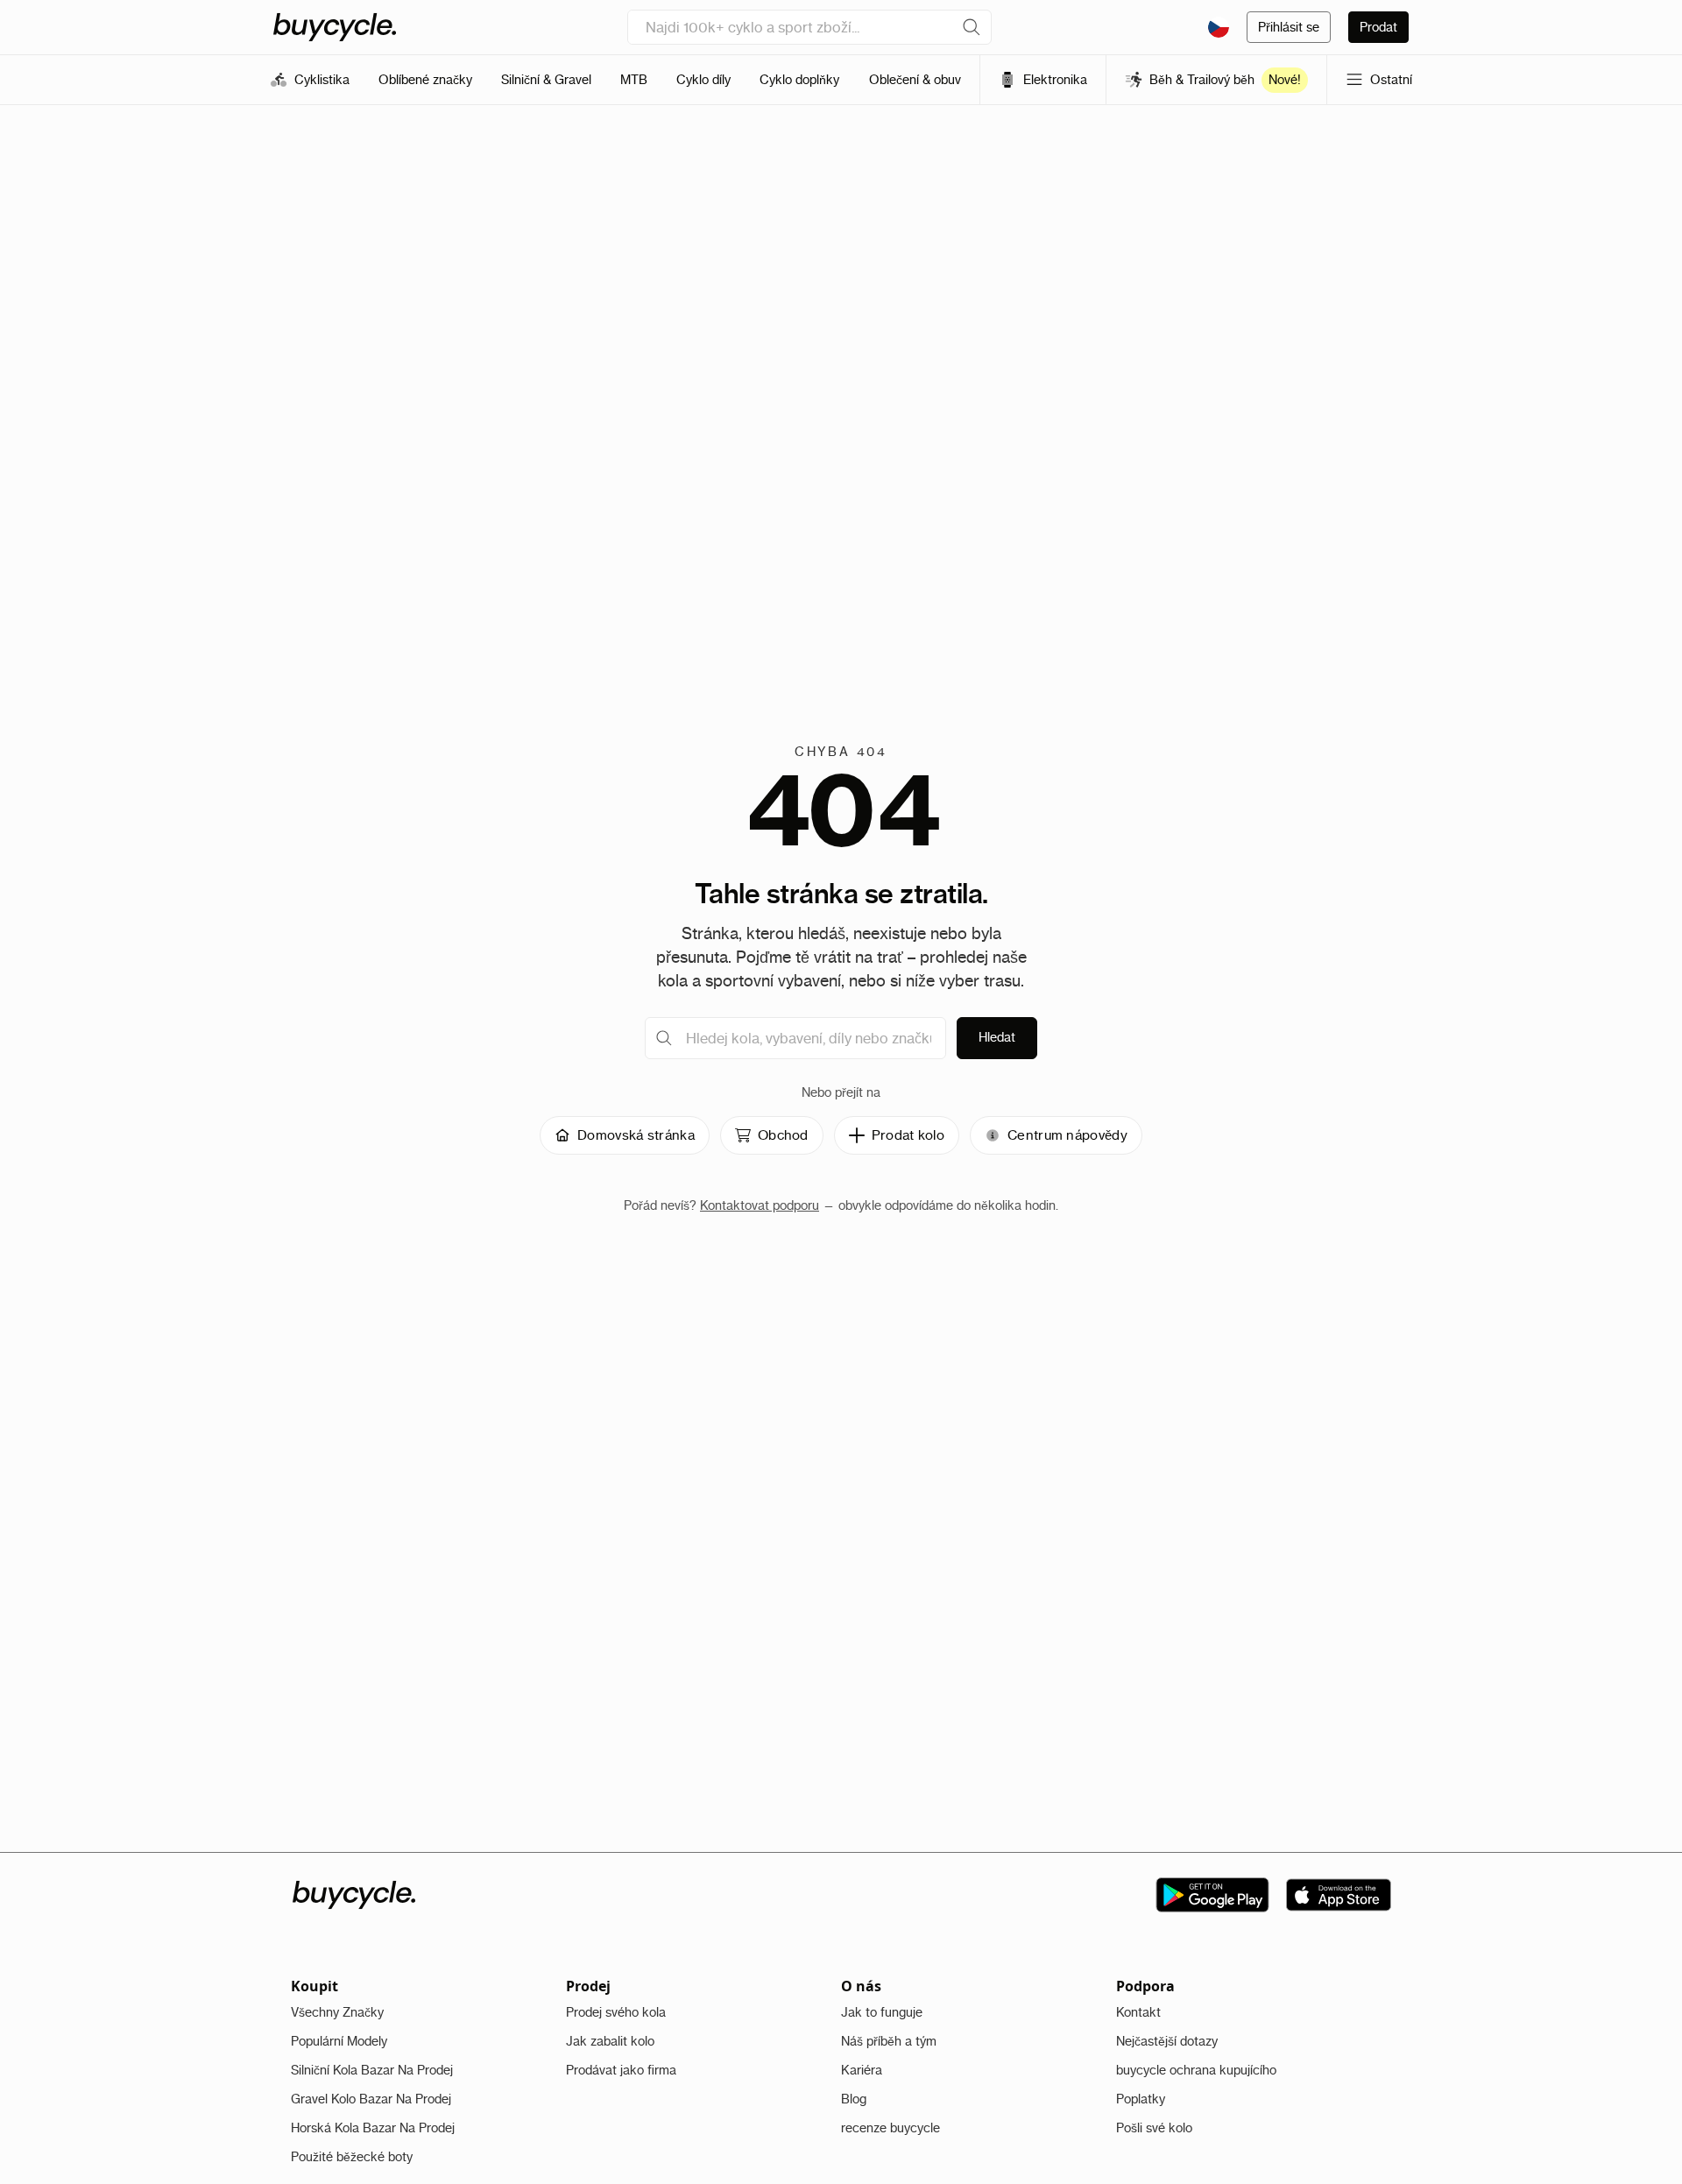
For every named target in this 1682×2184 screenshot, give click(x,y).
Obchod (783, 1135)
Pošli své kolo (1154, 2128)
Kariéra (862, 2070)
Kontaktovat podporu (760, 1205)
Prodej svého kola (616, 2012)
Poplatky (1141, 2099)
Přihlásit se (1289, 27)
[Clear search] (972, 27)
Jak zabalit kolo (610, 2041)
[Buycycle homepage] (335, 27)
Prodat (1378, 27)
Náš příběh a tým (889, 2041)
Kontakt (1138, 2012)
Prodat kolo (908, 1135)
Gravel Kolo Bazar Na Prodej (371, 2099)
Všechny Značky (337, 2012)
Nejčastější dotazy (1167, 2041)
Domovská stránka (636, 1135)
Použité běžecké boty (352, 2157)
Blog (854, 2099)
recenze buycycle (890, 2128)
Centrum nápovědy (1067, 1135)
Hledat (997, 1037)
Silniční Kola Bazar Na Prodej (372, 2070)
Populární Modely (339, 2041)
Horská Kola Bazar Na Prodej (373, 2128)
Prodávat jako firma (621, 2070)
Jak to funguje (882, 2012)
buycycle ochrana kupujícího (1196, 2070)
